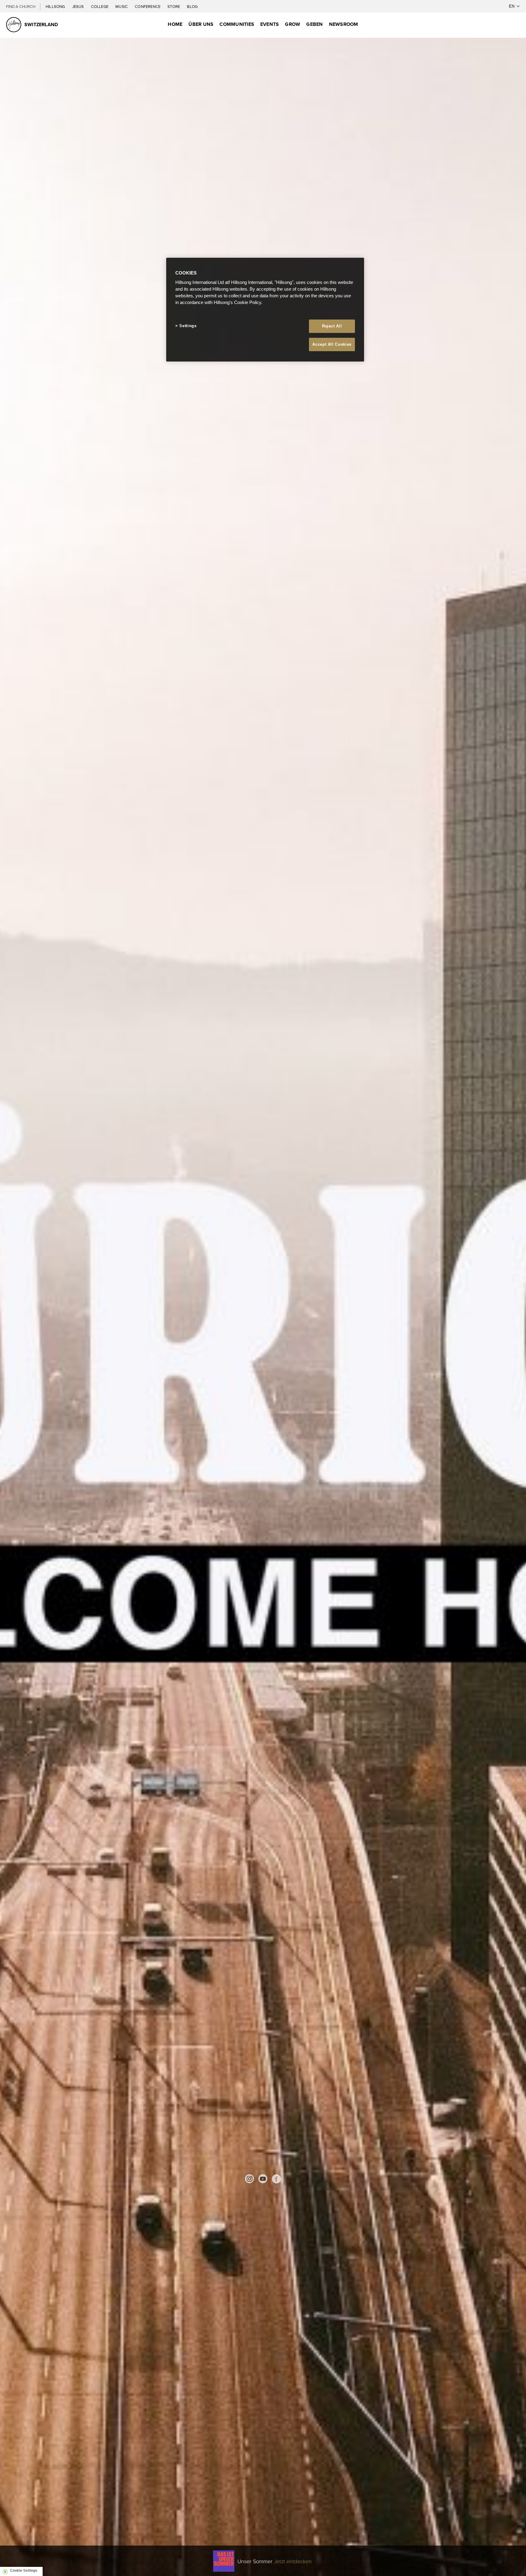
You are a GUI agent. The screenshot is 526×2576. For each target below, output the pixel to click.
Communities (237, 24)
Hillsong (56, 6)
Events (270, 24)
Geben (314, 24)
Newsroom (344, 24)
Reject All (332, 326)
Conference (148, 6)
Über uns (201, 24)
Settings (188, 326)
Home (175, 24)
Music (122, 6)
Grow (293, 24)
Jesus (79, 6)
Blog (192, 6)
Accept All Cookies (332, 344)
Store (174, 6)
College (100, 6)
